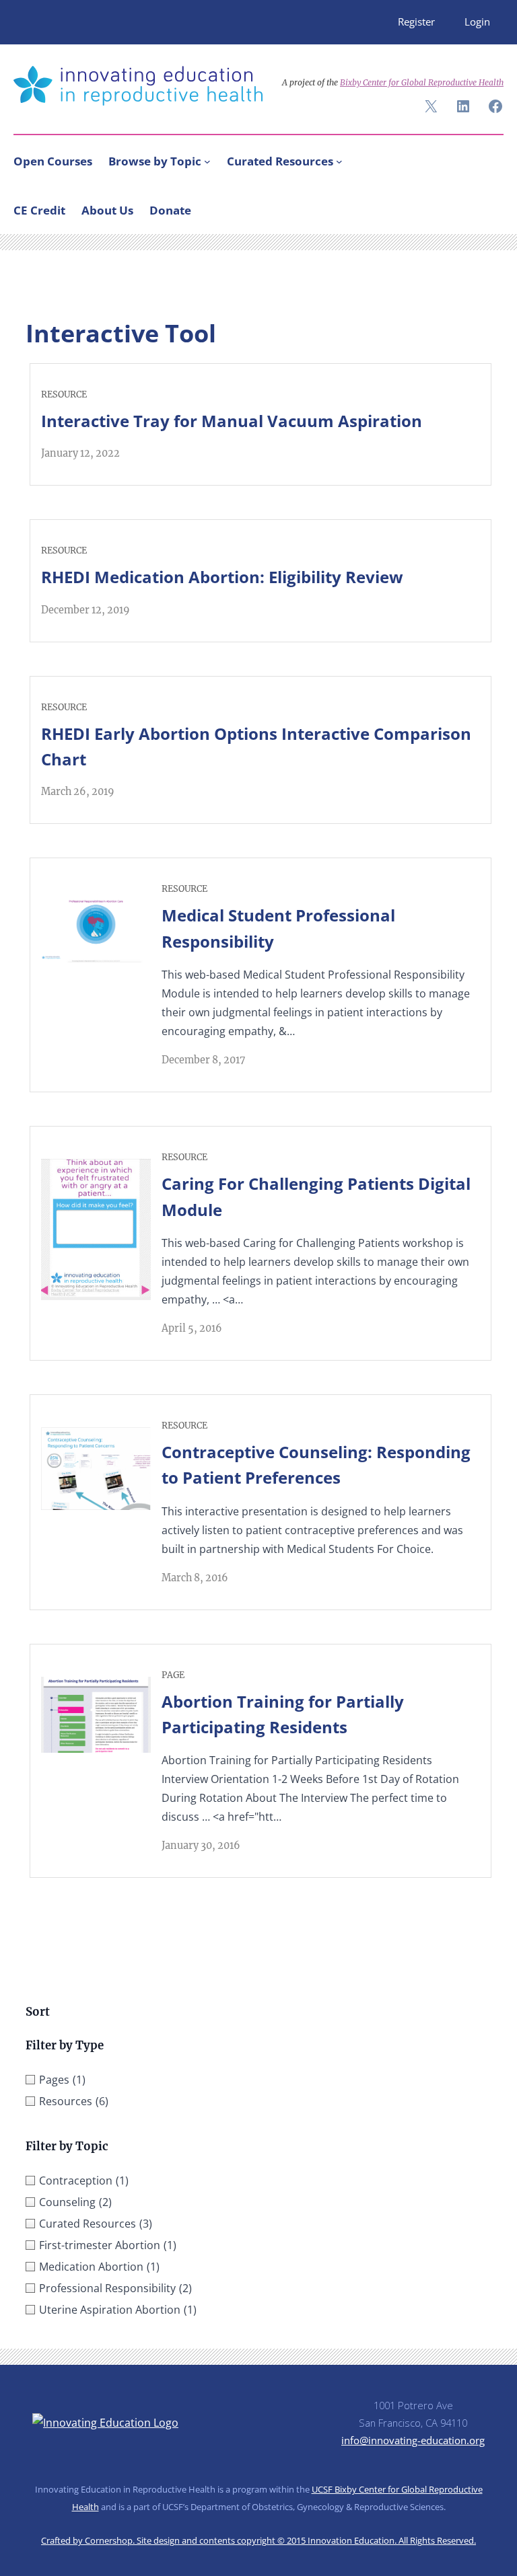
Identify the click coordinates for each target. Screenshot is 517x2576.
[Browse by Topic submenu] (207, 161)
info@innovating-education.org (413, 2440)
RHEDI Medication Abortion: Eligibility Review (222, 577)
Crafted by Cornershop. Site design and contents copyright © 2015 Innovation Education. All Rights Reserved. (258, 2540)
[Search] (487, 207)
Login (477, 22)
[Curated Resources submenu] (339, 161)
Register (416, 22)
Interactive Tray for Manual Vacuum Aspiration (232, 421)
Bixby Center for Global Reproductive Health (422, 82)
